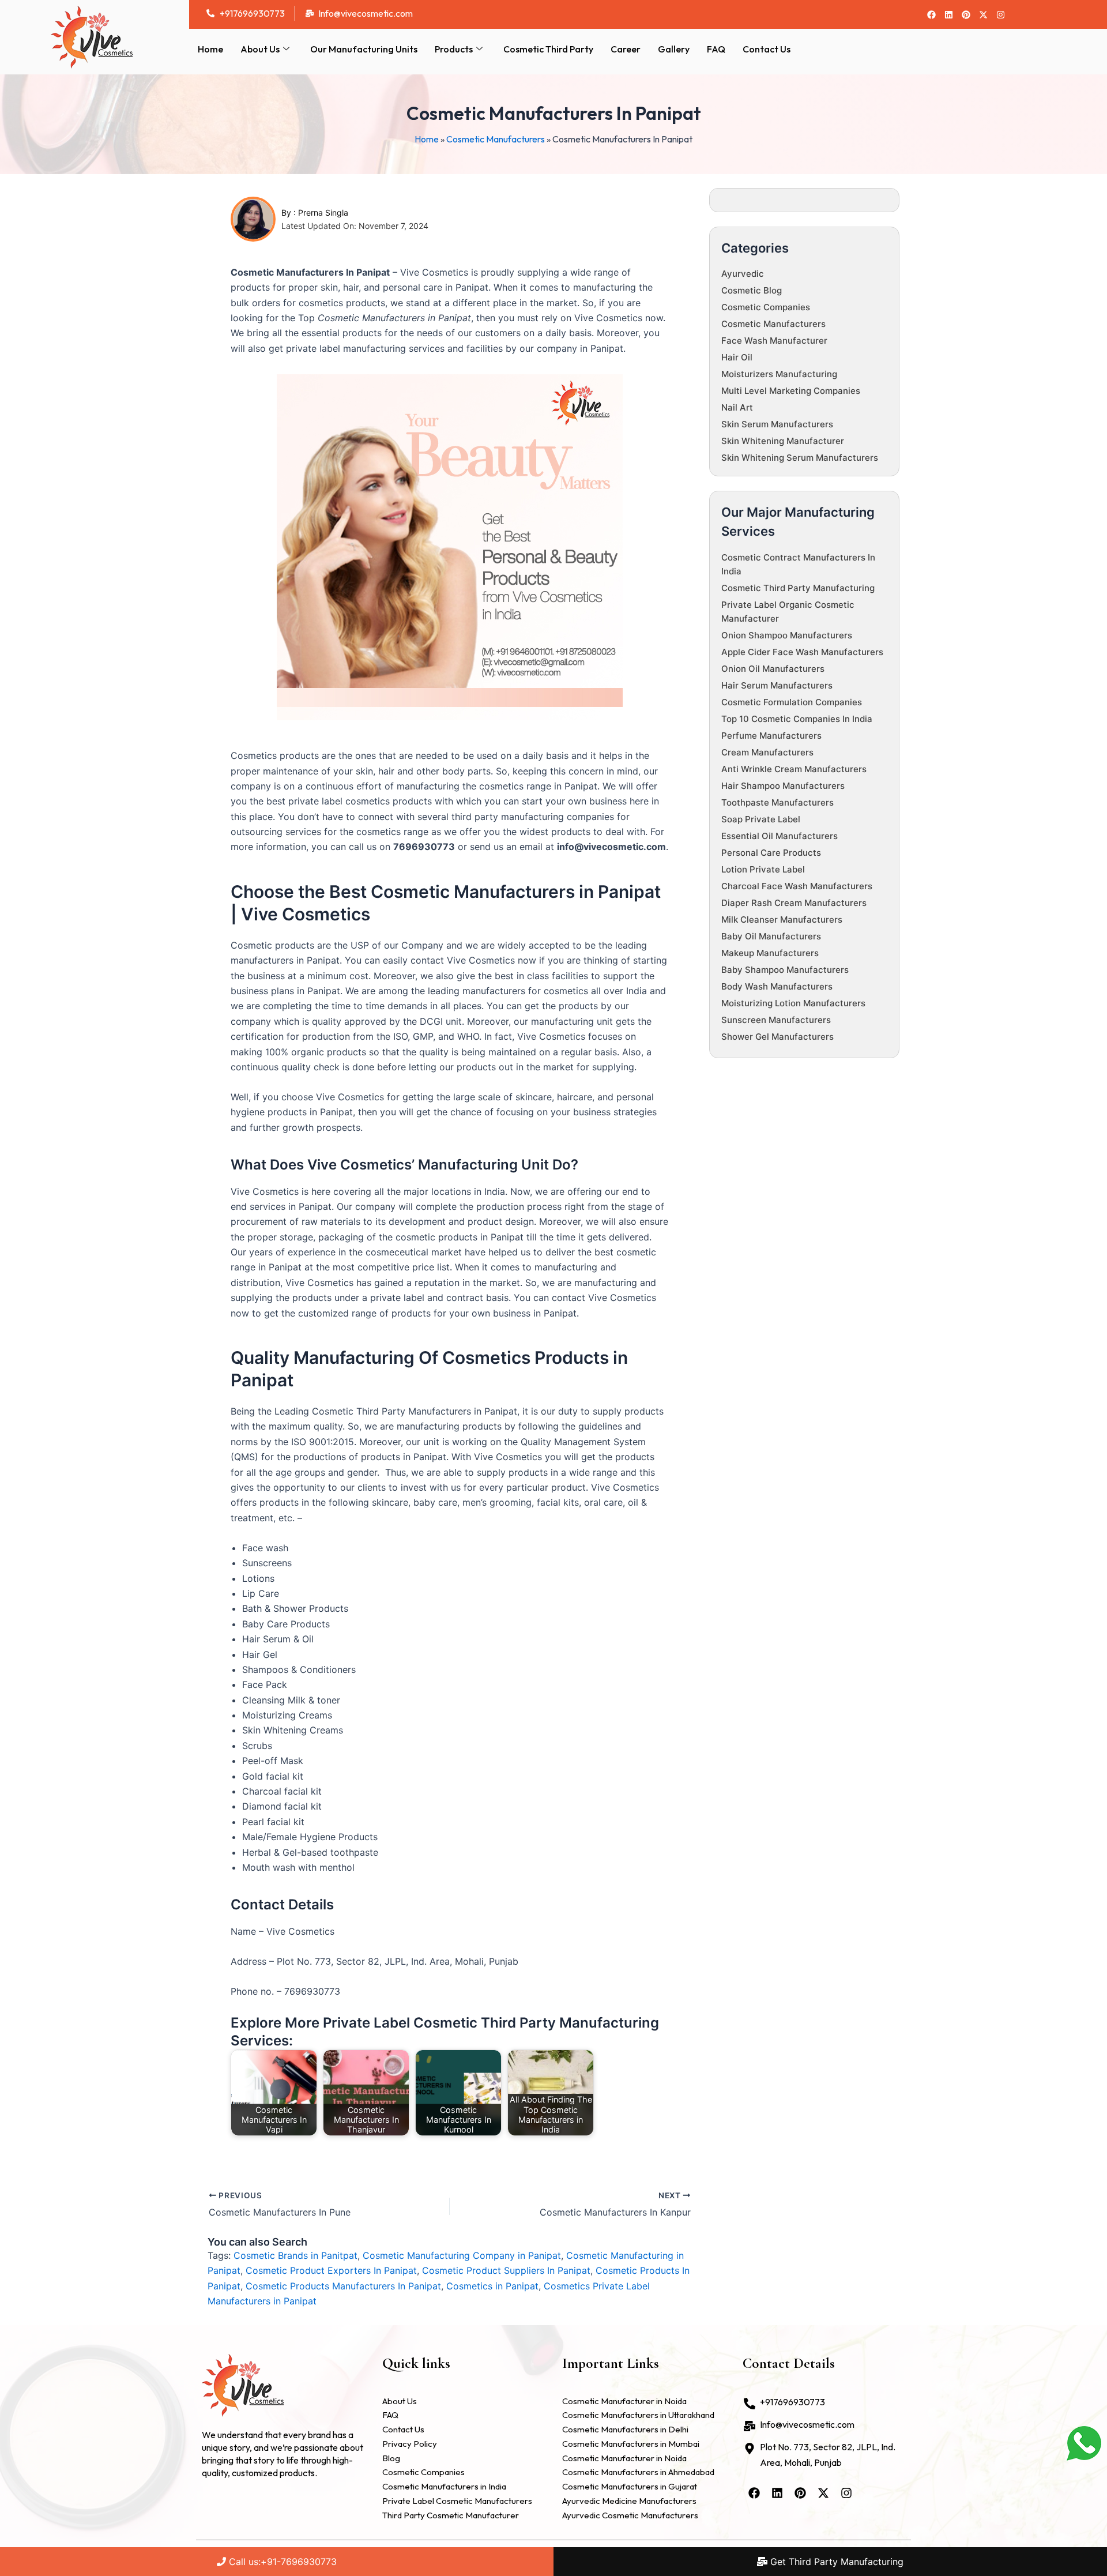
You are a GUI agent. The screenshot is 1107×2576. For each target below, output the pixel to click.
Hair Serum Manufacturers (777, 685)
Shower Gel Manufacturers (777, 1037)
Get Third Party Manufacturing (835, 2562)
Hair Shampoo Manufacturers (783, 786)
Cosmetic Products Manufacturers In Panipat (343, 2286)
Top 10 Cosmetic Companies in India (797, 719)
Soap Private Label (761, 819)
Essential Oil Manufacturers (780, 836)
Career (626, 49)
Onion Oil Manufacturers (773, 669)
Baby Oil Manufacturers (771, 936)
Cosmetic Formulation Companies (792, 702)
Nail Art (737, 407)
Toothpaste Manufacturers (777, 802)
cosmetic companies (766, 307)
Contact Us (767, 49)
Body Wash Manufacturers (777, 986)
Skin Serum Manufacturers (777, 424)
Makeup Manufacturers (770, 953)
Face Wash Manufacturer (774, 341)
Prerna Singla (323, 213)
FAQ (716, 49)
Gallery (674, 49)
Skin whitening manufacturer (783, 441)
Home (210, 49)
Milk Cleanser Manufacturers (782, 920)
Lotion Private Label (763, 869)
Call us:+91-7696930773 (281, 2562)
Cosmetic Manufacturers (496, 139)
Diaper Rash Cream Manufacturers (794, 903)
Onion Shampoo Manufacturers (787, 635)
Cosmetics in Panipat (492, 2286)
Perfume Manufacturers (771, 736)
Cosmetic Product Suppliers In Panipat (506, 2270)
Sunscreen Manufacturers (776, 1020)
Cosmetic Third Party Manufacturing (798, 588)
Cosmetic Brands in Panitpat (295, 2255)
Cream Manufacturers (767, 752)
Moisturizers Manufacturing (779, 374)
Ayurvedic (743, 274)
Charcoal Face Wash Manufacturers (797, 886)
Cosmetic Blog (752, 290)
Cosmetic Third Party (548, 49)
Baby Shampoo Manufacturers (785, 970)
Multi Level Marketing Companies (791, 391)
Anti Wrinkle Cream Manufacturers (794, 769)
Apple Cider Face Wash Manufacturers (802, 652)
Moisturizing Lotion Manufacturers (793, 1003)
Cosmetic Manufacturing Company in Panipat (462, 2255)
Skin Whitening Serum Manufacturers (800, 458)
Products (454, 49)
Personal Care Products (771, 853)
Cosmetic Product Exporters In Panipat (331, 2270)
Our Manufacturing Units (364, 49)
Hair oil (737, 357)
